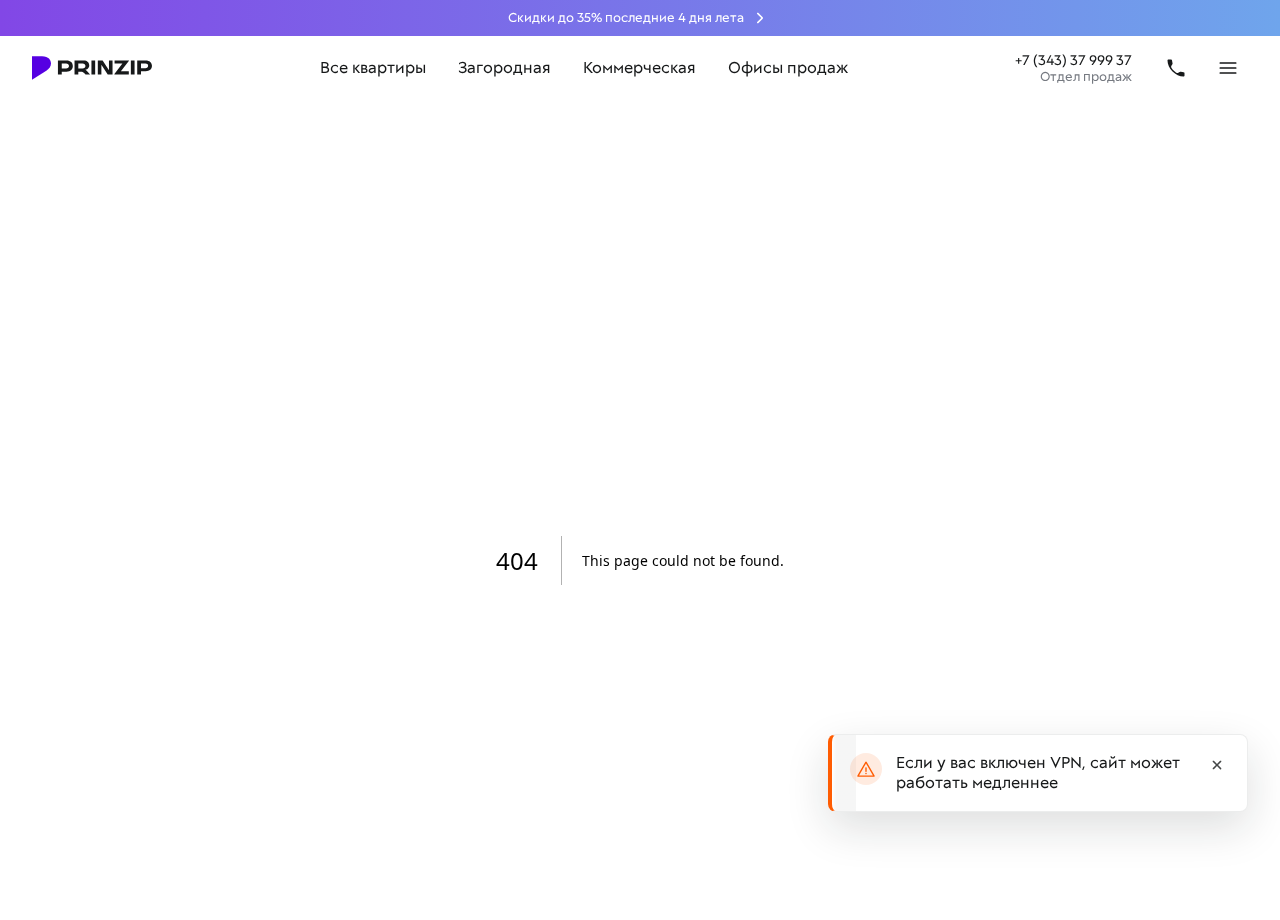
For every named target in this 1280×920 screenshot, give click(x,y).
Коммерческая (639, 67)
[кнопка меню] (1228, 68)
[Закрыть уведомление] (1217, 765)
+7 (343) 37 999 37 (1073, 60)
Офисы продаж (788, 67)
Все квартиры (373, 67)
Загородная (504, 67)
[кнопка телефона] (1176, 68)
